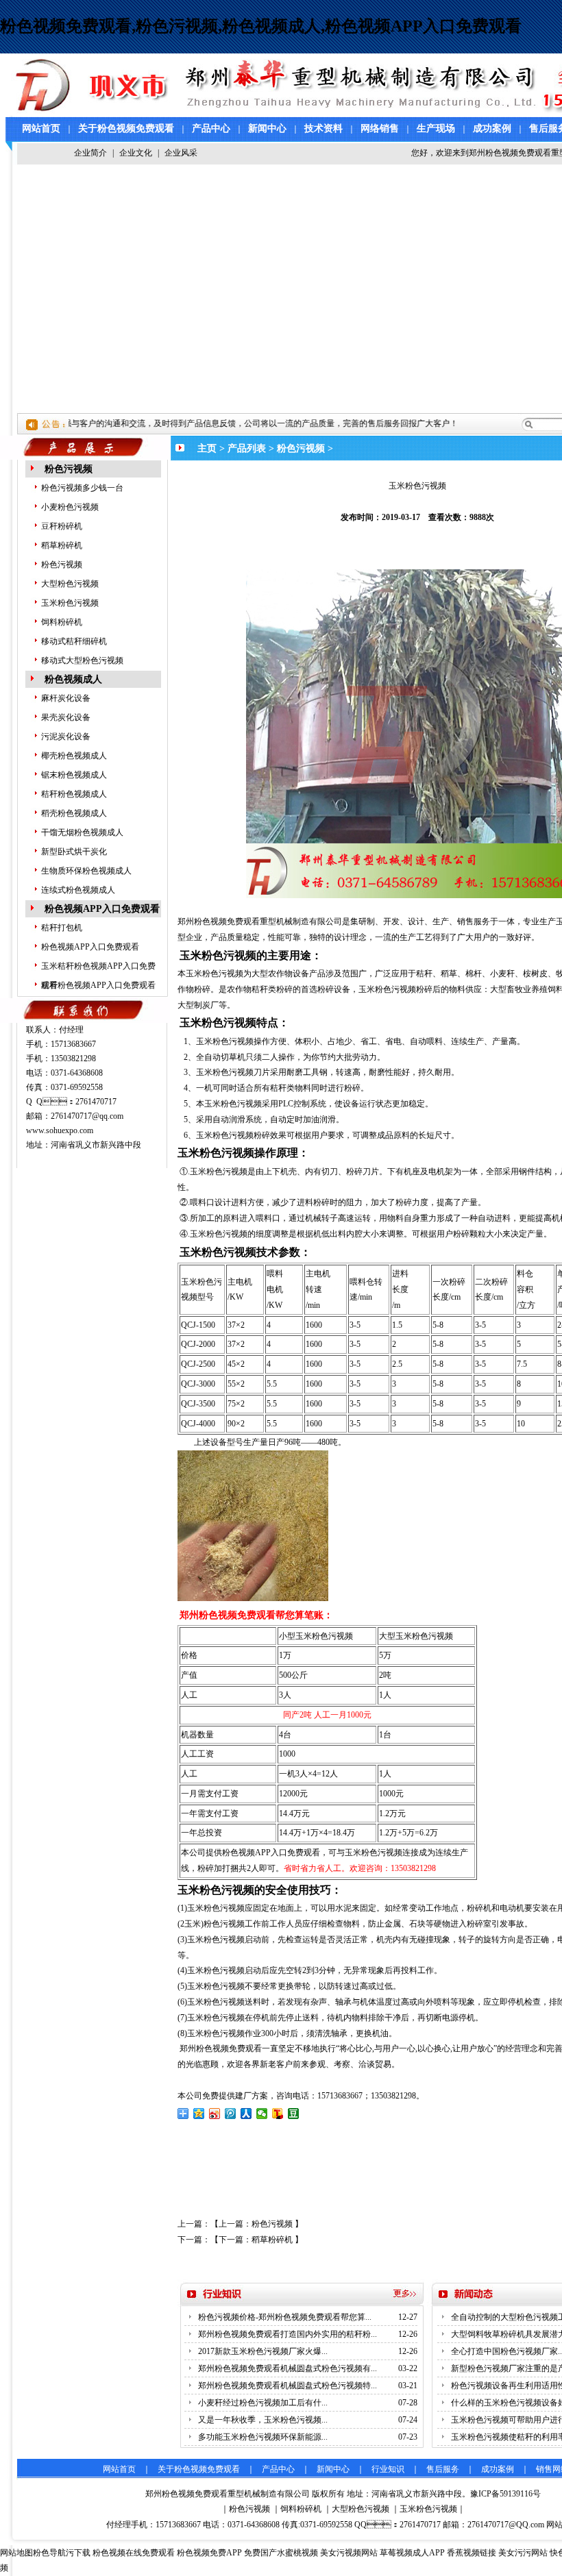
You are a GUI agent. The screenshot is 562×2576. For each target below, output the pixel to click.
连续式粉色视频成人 (78, 890)
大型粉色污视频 (70, 584)
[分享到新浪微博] (215, 2114)
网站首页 (41, 128)
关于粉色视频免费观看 (126, 128)
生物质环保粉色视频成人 (86, 871)
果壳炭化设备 (66, 717)
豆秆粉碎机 (62, 526)
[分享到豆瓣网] (294, 2114)
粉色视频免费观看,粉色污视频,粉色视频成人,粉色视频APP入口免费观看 (261, 26)
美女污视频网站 (349, 2553)
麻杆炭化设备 (66, 698)
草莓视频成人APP (412, 2553)
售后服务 (443, 2469)
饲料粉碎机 (62, 622)
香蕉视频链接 (472, 2553)
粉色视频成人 (73, 679)
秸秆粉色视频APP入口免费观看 (98, 985)
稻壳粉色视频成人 (74, 813)
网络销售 (380, 128)
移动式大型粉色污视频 (82, 660)
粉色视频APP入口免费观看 (102, 909)
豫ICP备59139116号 (505, 2494)
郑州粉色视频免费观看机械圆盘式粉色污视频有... (288, 2368)
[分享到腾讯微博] (231, 2114)
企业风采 (181, 153)
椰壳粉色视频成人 (74, 756)
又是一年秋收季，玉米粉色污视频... (263, 2420)
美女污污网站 (523, 2553)
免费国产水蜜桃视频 (281, 2553)
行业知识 (388, 2469)
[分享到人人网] (246, 2114)
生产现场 (436, 128)
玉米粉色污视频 (70, 603)
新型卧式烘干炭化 (74, 852)
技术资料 (323, 128)
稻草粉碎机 (62, 545)
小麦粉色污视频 (70, 507)
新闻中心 (267, 128)
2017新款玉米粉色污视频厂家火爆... (263, 2351)
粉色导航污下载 (62, 2553)
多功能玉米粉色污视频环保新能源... (263, 2437)
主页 (207, 448)
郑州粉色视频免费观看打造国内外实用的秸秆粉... (288, 2334)
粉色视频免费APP (209, 2553)
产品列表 (247, 448)
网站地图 (16, 2553)
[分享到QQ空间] (199, 2114)
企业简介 (90, 153)
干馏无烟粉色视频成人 (82, 832)
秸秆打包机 (62, 928)
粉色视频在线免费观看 (134, 2553)
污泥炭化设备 (66, 736)
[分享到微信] (262, 2114)
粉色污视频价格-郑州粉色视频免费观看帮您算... (285, 2317)
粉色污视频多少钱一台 (82, 488)
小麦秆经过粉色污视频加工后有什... (263, 2403)
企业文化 (136, 153)
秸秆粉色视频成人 (74, 794)
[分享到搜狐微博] (278, 2114)
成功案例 (492, 128)
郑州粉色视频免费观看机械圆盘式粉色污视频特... (288, 2386)
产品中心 (211, 128)
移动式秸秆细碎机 (74, 641)
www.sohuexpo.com (60, 1130)
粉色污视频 (69, 469)
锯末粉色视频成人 (74, 775)
